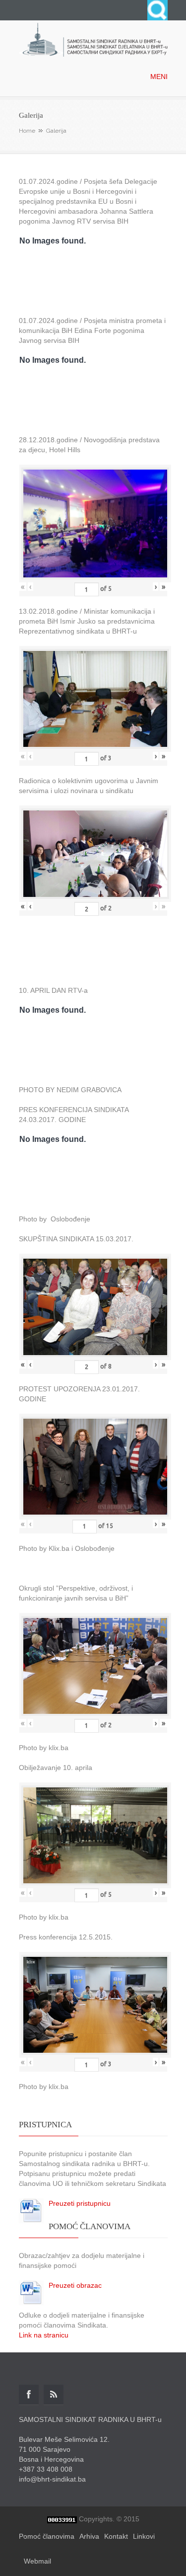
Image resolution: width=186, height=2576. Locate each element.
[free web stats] (62, 2519)
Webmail (37, 2561)
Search (157, 10)
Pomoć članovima (47, 2536)
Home (27, 131)
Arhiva (89, 2536)
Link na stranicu (44, 2335)
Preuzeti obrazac (75, 2285)
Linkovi (144, 2536)
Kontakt (116, 2536)
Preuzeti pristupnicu (80, 2203)
